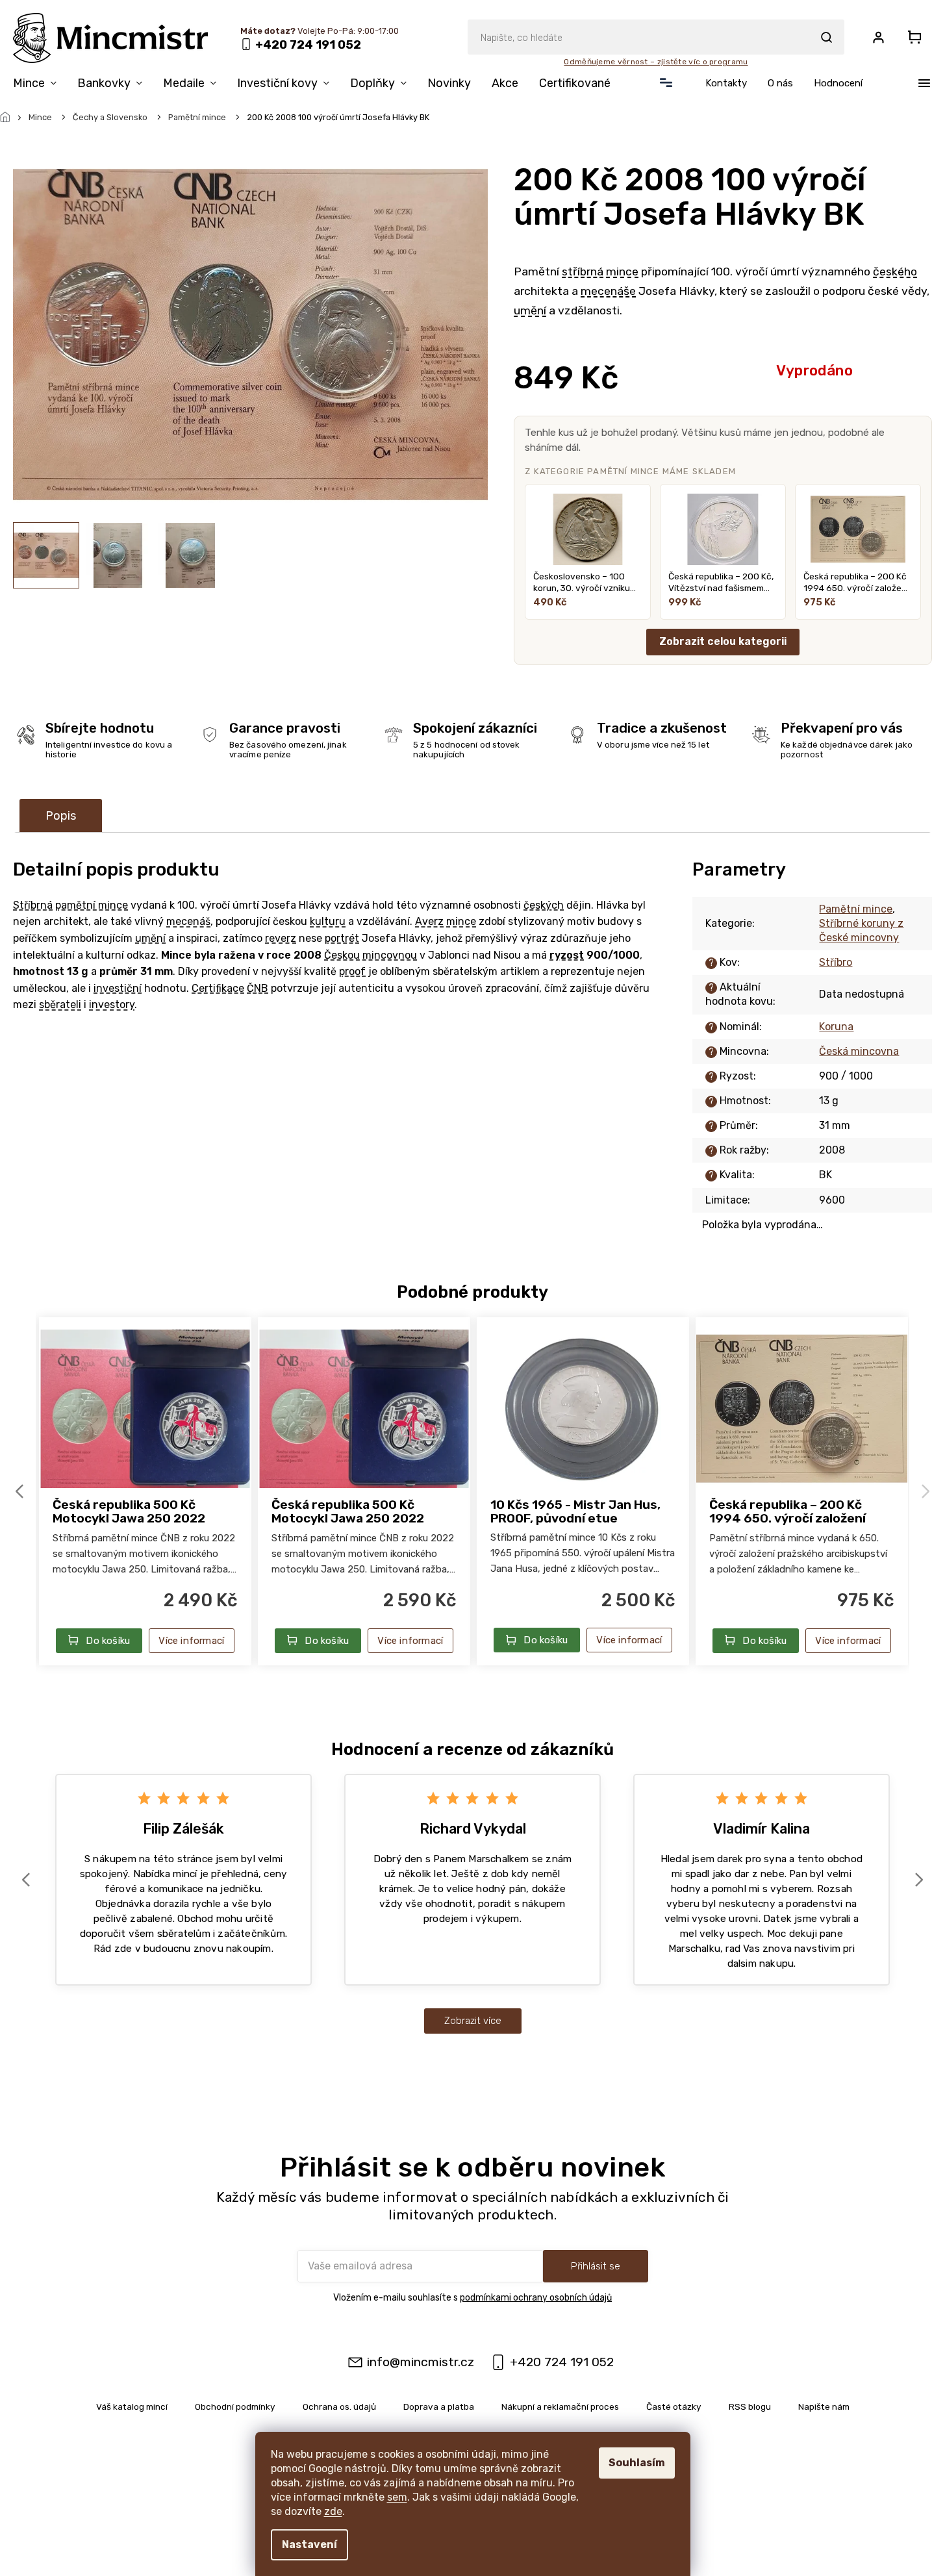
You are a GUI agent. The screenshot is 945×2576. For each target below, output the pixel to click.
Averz (429, 921)
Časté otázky (674, 2406)
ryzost (567, 955)
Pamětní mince (856, 909)
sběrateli (60, 1004)
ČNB (258, 988)
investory (112, 1004)
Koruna (836, 1027)
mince (622, 271)
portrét (342, 938)
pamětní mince (92, 905)
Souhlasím (637, 2463)
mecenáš (188, 921)
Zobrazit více (473, 2021)
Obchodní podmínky (235, 2406)
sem (397, 2497)
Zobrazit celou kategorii (723, 641)
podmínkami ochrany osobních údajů (536, 2298)
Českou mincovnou (371, 955)
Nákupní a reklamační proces (560, 2406)
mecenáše (608, 291)
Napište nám (824, 2406)
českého (895, 271)
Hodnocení (838, 83)
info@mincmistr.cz (421, 2362)
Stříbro (836, 962)
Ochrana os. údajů (339, 2406)
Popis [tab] (61, 816)
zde (333, 2511)
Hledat (826, 37)
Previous (21, 1491)
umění (530, 310)
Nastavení (309, 2544)
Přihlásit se (596, 2266)
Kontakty (726, 83)
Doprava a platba (439, 2406)
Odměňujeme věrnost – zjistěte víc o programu (656, 62)
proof (352, 971)
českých (544, 905)
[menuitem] (40, 86)
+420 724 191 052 (562, 2362)
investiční (118, 988)
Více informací (191, 1641)
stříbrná (583, 271)
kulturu (328, 921)
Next (927, 1491)
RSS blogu (750, 2406)
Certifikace (218, 988)
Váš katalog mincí (132, 2406)
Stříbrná (33, 905)
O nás (780, 83)
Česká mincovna (859, 1051)
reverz (281, 938)
